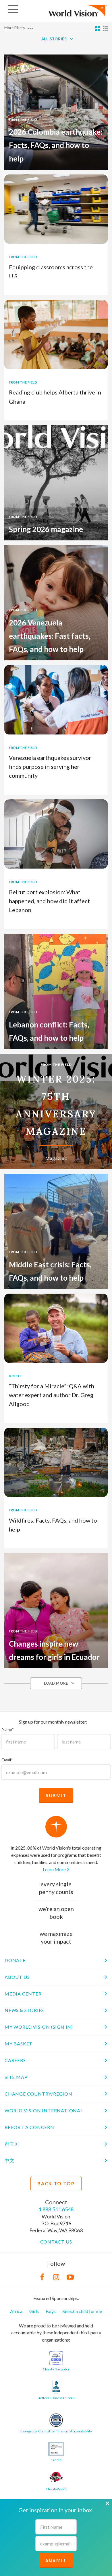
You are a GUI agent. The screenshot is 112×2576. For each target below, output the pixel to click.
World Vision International (44, 2110)
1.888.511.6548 (56, 2209)
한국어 (12, 2144)
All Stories (54, 39)
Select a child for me (82, 2311)
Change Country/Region (38, 2094)
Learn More (55, 1869)
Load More (56, 1683)
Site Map (16, 2077)
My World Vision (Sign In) (39, 2027)
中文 (9, 2160)
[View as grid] (98, 29)
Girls (34, 2311)
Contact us (56, 2242)
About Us (17, 1977)
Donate (15, 1960)
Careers (15, 2060)
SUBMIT (56, 2560)
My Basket (19, 2044)
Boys (51, 2311)
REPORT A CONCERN (29, 2127)
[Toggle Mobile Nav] (13, 9)
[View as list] (105, 29)
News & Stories (24, 2010)
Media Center (23, 1994)
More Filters (15, 28)
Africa (16, 2311)
